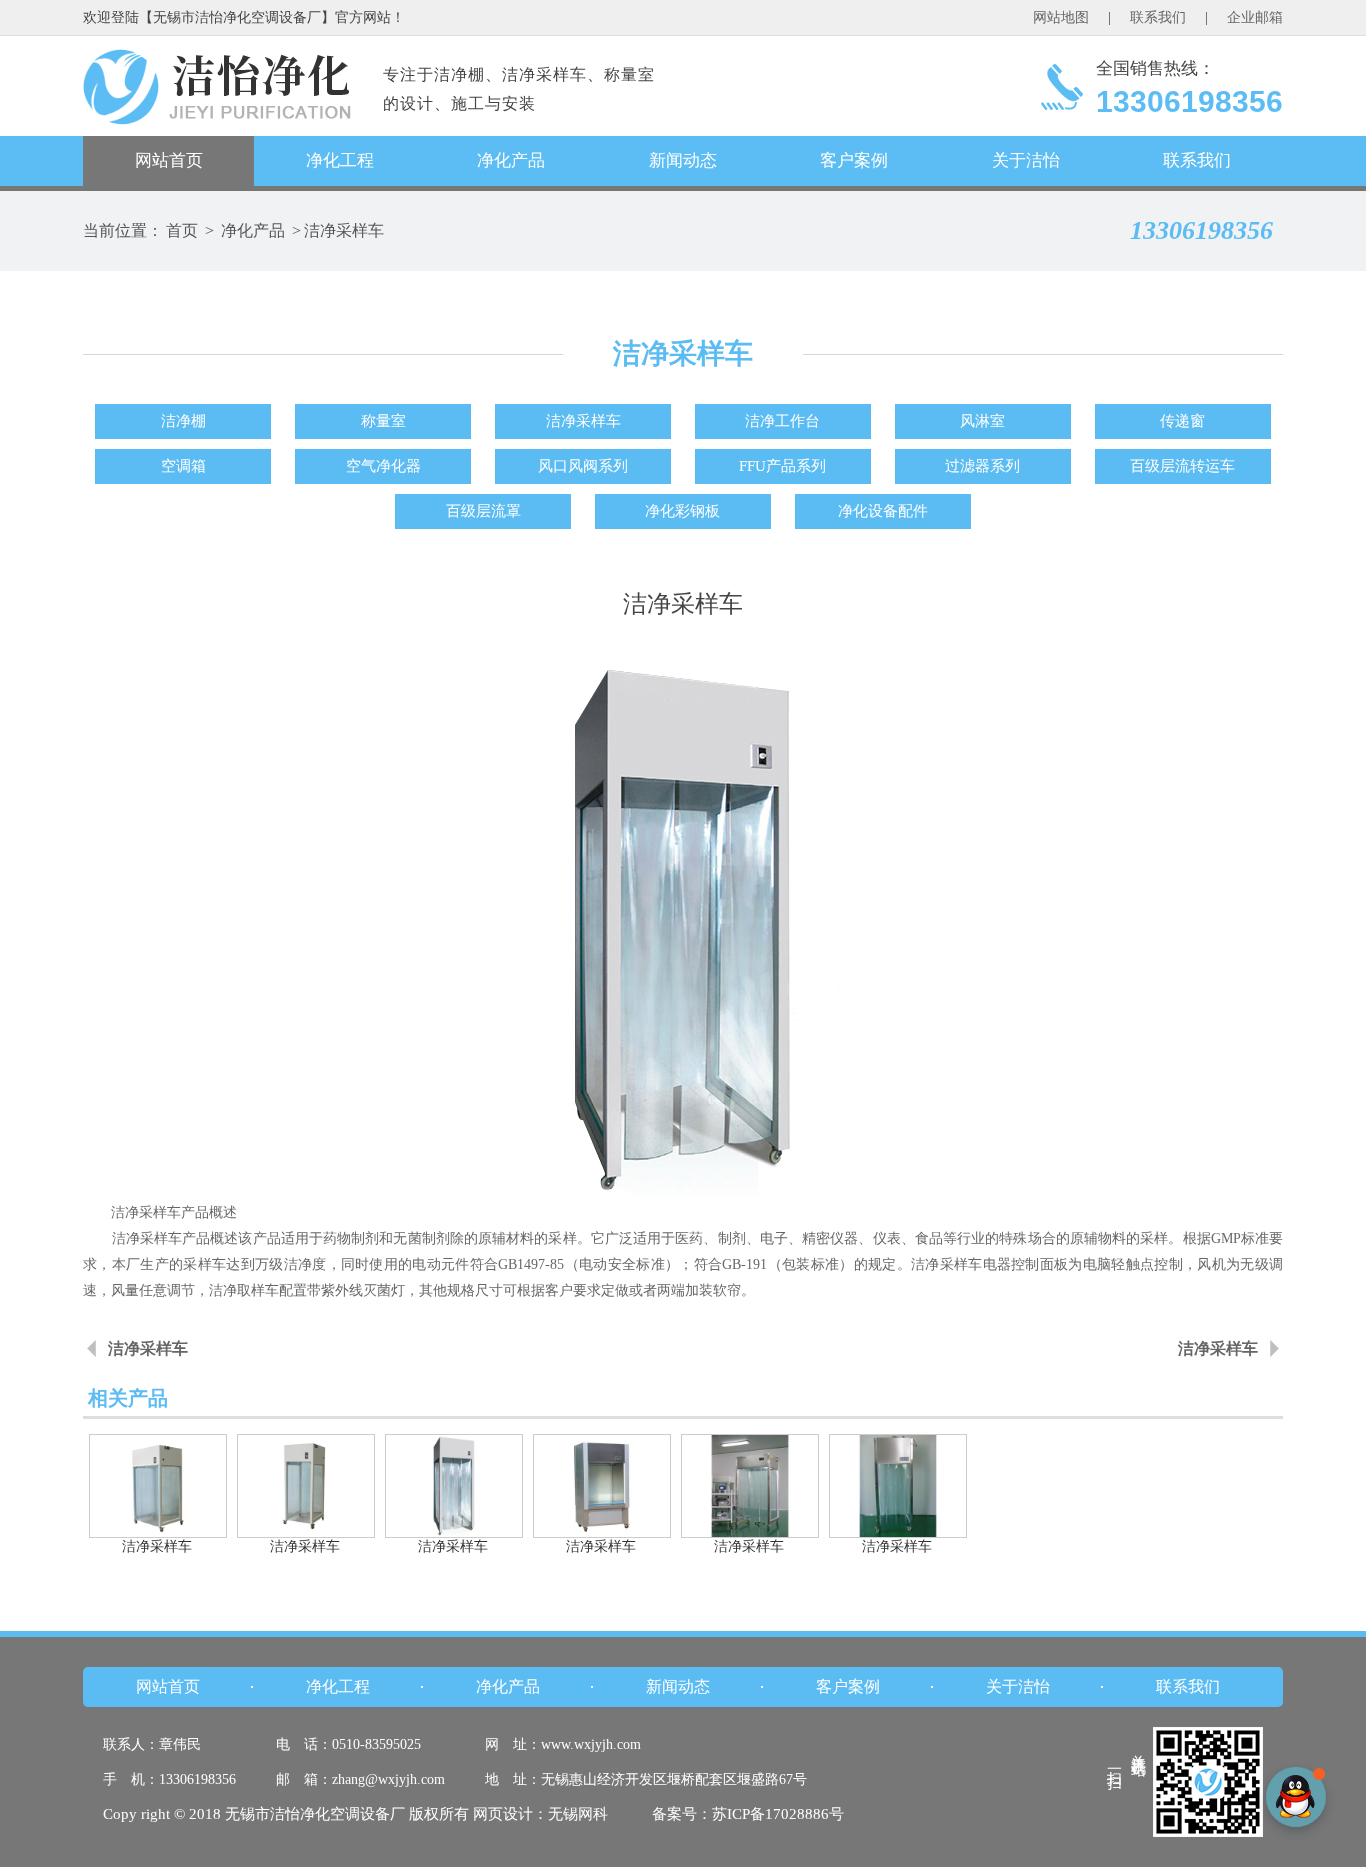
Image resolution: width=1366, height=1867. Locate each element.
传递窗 (1182, 421)
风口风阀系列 (583, 466)
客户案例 (854, 160)
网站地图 (1061, 17)
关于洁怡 (1026, 160)
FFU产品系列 (782, 466)
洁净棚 (183, 421)
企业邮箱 (1255, 17)
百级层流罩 (483, 511)
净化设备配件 (883, 511)
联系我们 (1158, 17)
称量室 (383, 421)
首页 (182, 230)
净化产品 (511, 160)
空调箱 (183, 466)
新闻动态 (683, 160)
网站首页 (169, 160)
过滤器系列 (982, 466)
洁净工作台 (782, 421)
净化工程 (340, 160)
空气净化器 (383, 466)
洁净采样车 (344, 230)
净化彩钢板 (682, 511)
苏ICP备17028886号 (778, 1814)
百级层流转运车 (1182, 466)
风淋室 (982, 421)
